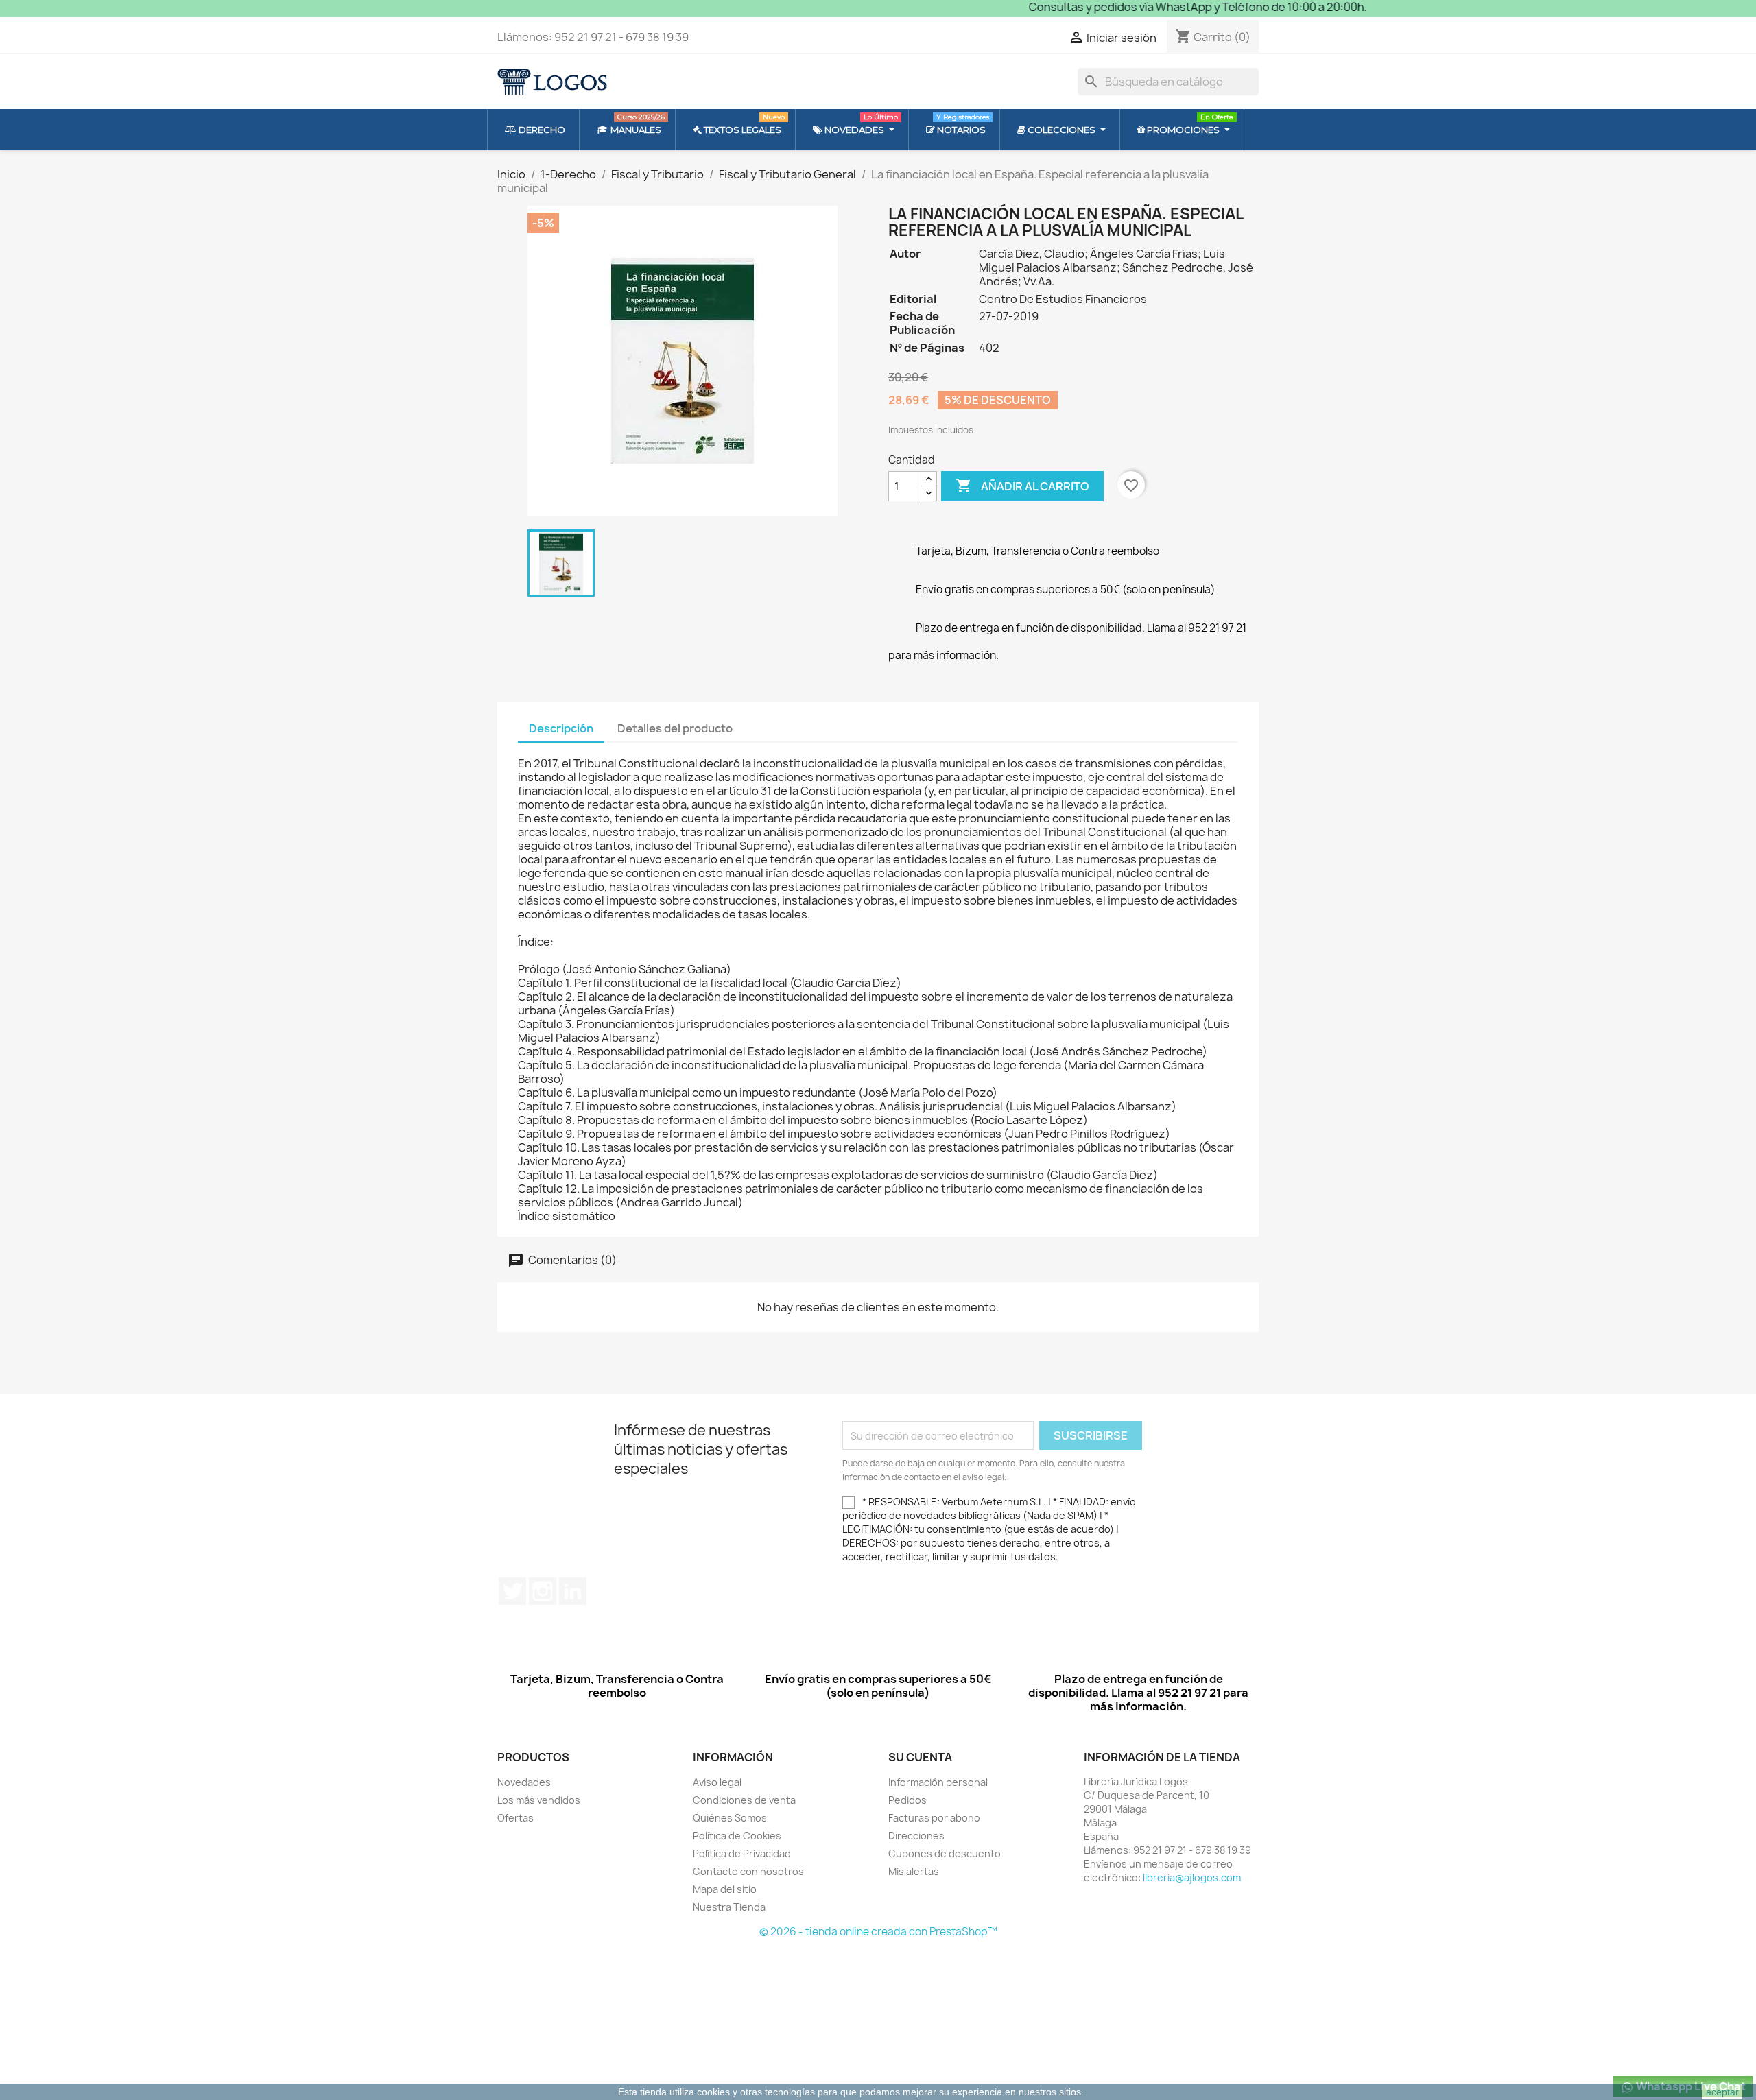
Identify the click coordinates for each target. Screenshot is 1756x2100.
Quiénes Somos (730, 1818)
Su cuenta (920, 1757)
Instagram (543, 1591)
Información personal (938, 1782)
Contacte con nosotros (748, 1871)
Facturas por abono (934, 1818)
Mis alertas (914, 1871)
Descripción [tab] (561, 728)
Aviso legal (717, 1782)
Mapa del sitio (725, 1889)
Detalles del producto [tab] (675, 728)
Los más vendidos (539, 1800)
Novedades (524, 1782)
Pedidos (907, 1800)
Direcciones (916, 1836)
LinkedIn (573, 1591)
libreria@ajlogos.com (1192, 1877)
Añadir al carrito (1022, 486)
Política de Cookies (737, 1836)
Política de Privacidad (742, 1853)
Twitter (512, 1591)
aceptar (1722, 2092)
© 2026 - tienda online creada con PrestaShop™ (878, 1932)
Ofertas (515, 1818)
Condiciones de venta (744, 1800)
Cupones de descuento (945, 1853)
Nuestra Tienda (729, 1907)
